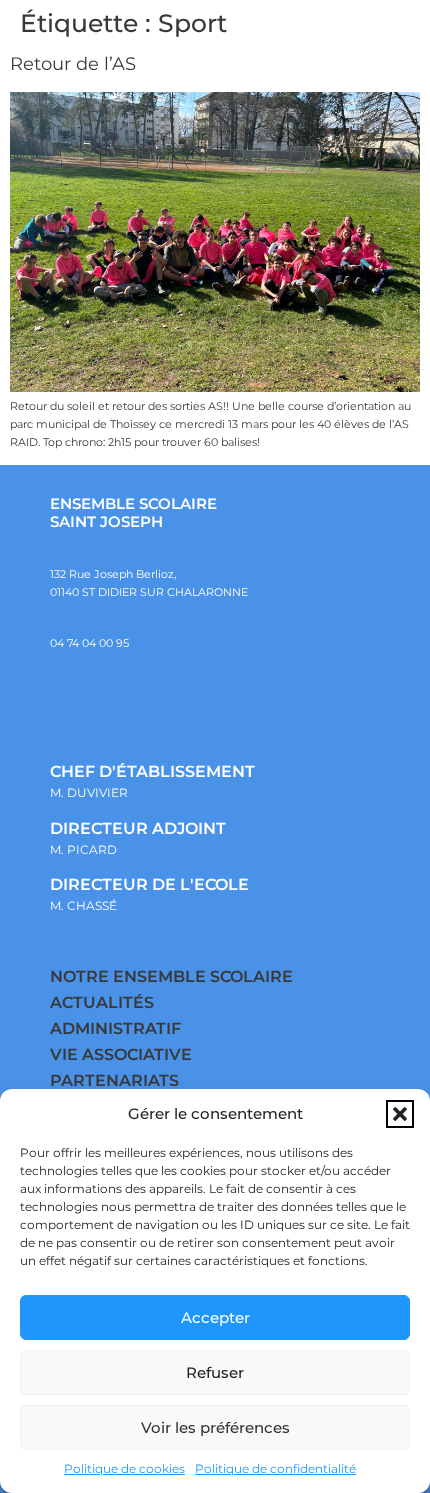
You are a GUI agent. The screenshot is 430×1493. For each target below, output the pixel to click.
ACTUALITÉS (102, 1002)
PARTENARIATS (114, 1080)
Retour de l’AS (73, 64)
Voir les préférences (215, 1427)
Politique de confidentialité (275, 1468)
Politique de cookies (124, 1468)
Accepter (215, 1317)
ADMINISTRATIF (115, 1028)
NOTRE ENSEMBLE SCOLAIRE (171, 976)
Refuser (215, 1372)
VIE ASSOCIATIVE (121, 1054)
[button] (400, 1114)
